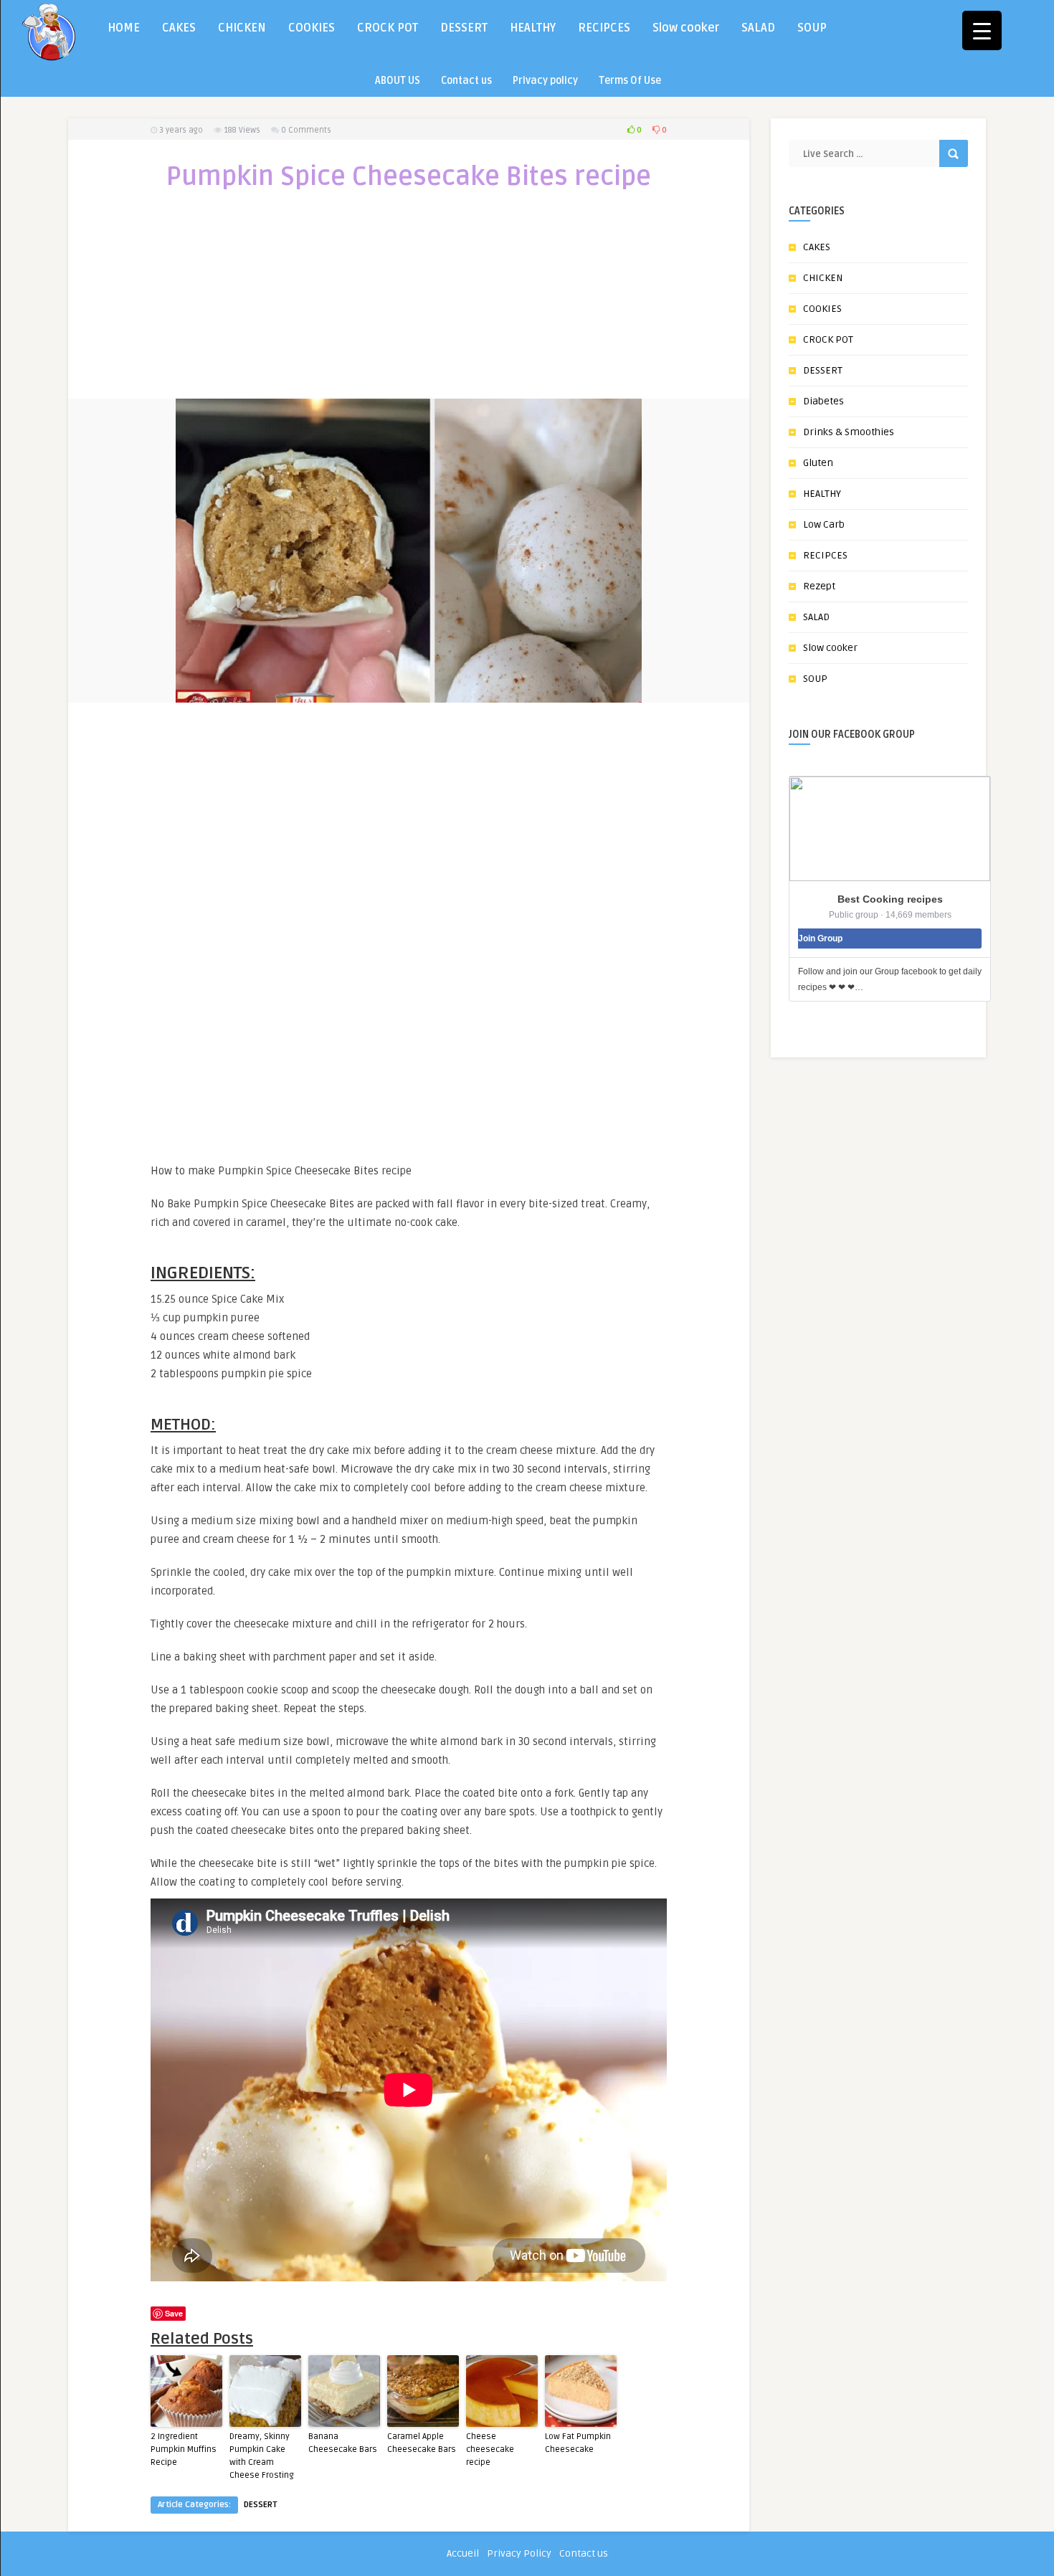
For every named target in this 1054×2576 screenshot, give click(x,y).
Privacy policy (545, 81)
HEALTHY (533, 28)
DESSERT (464, 28)
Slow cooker (686, 28)
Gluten (818, 463)
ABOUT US (398, 81)
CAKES (179, 28)
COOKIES (312, 28)
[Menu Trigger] (982, 30)
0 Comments (306, 130)
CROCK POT (388, 28)
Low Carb (824, 524)
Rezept (819, 586)
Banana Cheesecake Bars (343, 2443)
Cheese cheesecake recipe (490, 2449)
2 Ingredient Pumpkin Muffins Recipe (184, 2449)
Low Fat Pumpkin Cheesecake (578, 2443)
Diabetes (823, 401)
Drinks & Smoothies (849, 432)
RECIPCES (604, 28)
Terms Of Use (630, 81)
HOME (124, 28)
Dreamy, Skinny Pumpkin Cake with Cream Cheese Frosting (262, 2456)
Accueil (463, 2553)
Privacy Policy (519, 2553)
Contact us (466, 81)
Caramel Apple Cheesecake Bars (422, 2443)
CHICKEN (242, 28)
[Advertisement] (409, 304)
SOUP (812, 28)
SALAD (758, 28)
